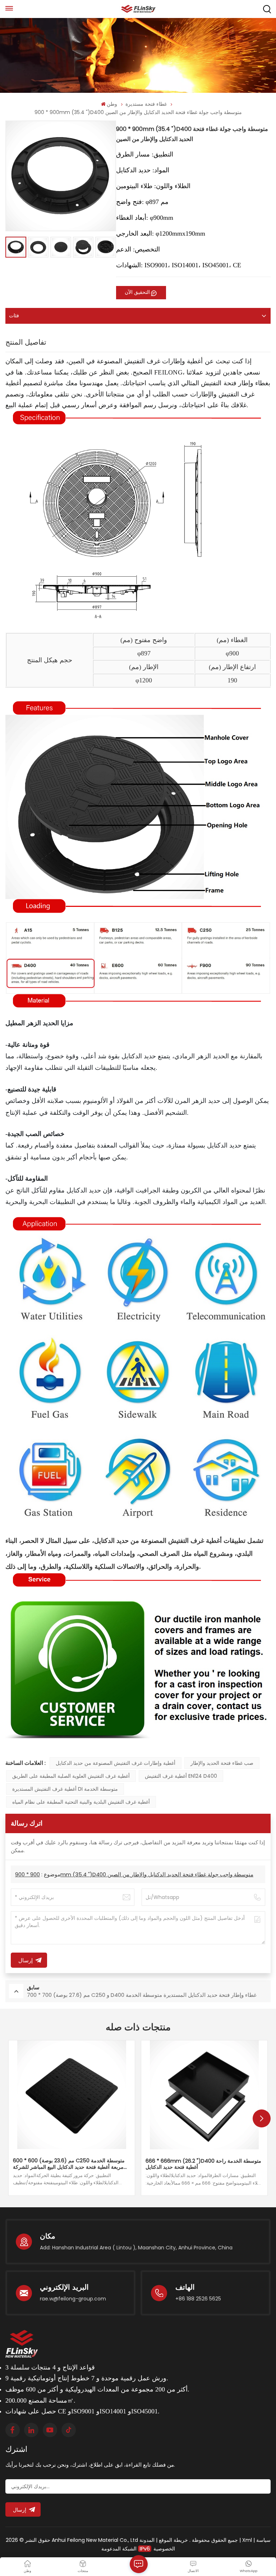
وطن (112, 104)
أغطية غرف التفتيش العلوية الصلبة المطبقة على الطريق (71, 1776)
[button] (262, 2118)
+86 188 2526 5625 (198, 2299)
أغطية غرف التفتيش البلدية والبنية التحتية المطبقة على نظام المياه (81, 1802)
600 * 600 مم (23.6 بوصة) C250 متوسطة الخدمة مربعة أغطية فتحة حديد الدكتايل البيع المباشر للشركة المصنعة (69, 2164)
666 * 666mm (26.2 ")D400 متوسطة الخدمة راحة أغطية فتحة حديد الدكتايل (203, 2164)
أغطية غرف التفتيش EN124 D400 (181, 1776)
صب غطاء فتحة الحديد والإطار (222, 1763)
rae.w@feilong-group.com (73, 2299)
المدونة (147, 2540)
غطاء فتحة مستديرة (146, 104)
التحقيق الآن (137, 292)
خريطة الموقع (173, 2540)
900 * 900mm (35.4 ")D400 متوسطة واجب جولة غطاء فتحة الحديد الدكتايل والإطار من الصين (134, 1874)
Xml (247, 2540)
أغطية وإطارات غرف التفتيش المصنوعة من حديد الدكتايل (116, 1763)
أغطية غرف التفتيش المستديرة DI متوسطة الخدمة (65, 1789)
